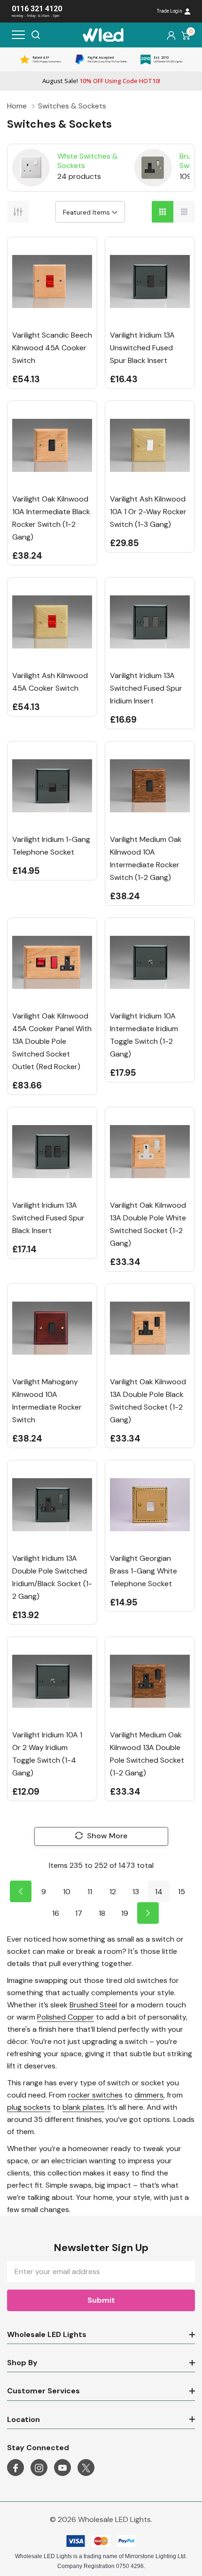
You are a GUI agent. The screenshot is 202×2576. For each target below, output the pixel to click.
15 (182, 1892)
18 (102, 1913)
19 (125, 1913)
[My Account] (171, 35)
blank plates (83, 2107)
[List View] (184, 212)
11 (90, 1892)
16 (56, 1913)
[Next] (148, 1913)
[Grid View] (163, 212)
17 (79, 1913)
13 (136, 1892)
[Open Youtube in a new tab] (62, 2468)
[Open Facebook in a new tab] (16, 2468)
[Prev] (21, 1891)
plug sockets (29, 2107)
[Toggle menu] (18, 35)
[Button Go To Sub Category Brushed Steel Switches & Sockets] (153, 168)
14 (159, 1892)
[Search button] (36, 35)
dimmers (149, 2095)
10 (67, 1892)
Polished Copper (66, 2017)
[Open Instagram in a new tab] (39, 2468)
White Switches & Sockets (88, 161)
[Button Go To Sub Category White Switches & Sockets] (31, 168)
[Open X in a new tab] (86, 2468)
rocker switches (95, 2095)
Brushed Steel (93, 2005)
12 (113, 1892)
